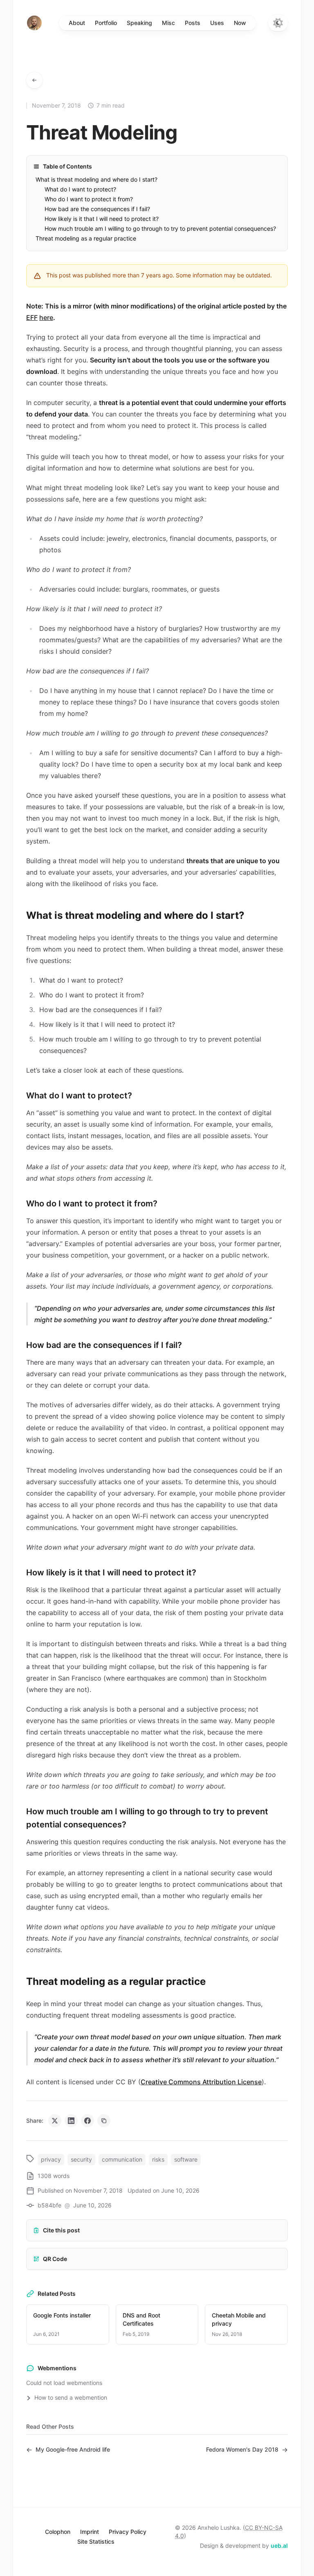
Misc (168, 23)
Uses (217, 23)
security (81, 2159)
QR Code (55, 2259)
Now (240, 23)
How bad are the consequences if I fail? (97, 209)
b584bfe (49, 2205)
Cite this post (61, 2230)
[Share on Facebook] (87, 2121)
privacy (51, 2159)
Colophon (58, 2532)
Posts (193, 23)
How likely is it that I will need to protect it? (102, 219)
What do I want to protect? (80, 189)
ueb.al (279, 2546)
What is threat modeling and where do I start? (96, 179)
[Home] (34, 23)
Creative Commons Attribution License (201, 2082)
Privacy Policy (128, 2532)
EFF (32, 317)
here (46, 317)
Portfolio (106, 23)
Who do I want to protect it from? (89, 199)
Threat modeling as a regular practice (86, 238)
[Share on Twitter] (55, 2121)
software (186, 2159)
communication (122, 2159)
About (77, 23)
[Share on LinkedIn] (71, 2121)
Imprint (90, 2532)
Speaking (139, 23)
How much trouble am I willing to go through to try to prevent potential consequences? (160, 228)
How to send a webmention (70, 2397)
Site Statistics (96, 2541)
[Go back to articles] (34, 80)
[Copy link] (104, 2121)
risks (158, 2159)
